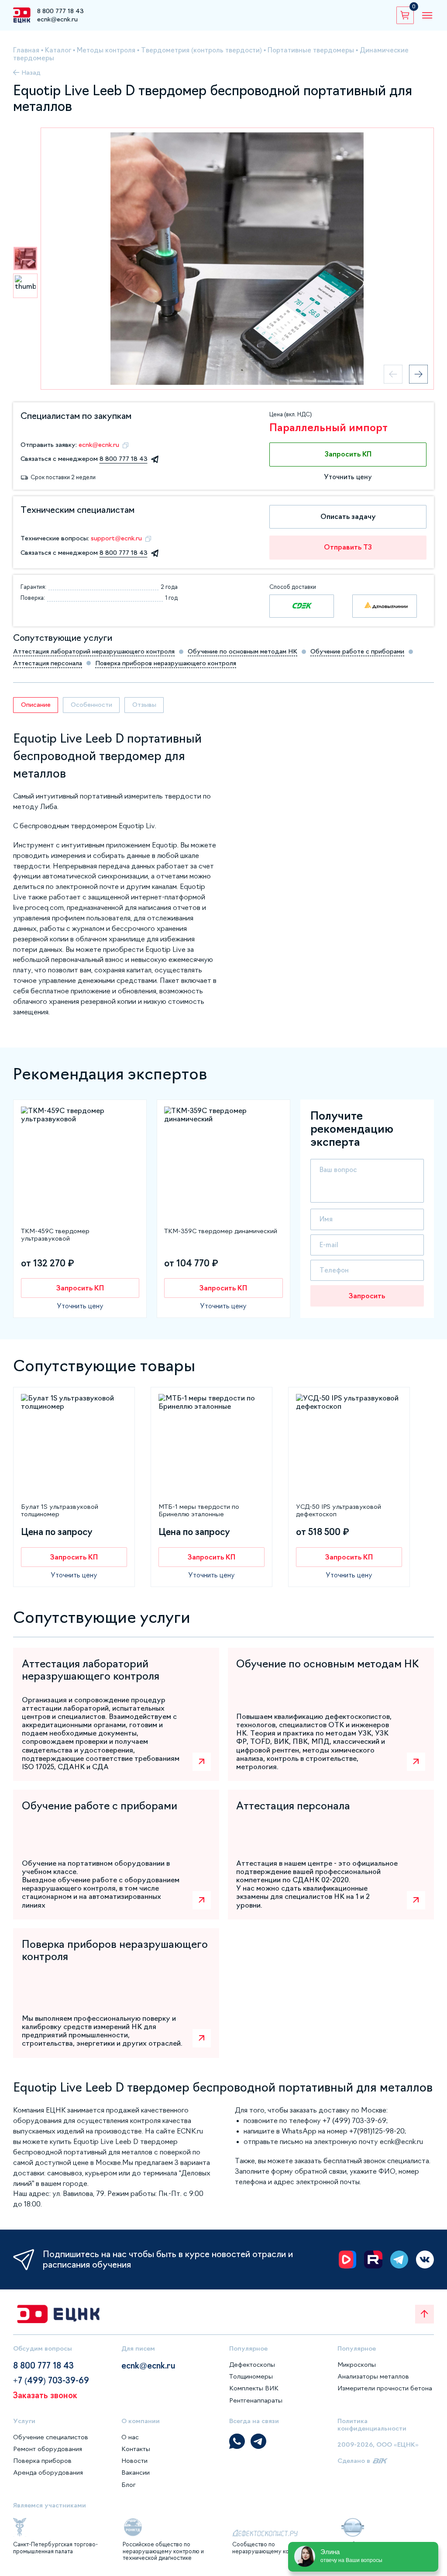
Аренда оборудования (48, 2472)
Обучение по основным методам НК (242, 651)
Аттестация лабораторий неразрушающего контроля (94, 651)
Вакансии (136, 2472)
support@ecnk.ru (116, 538)
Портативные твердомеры (311, 50)
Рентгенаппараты (256, 2400)
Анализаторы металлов (373, 2376)
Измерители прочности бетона (385, 2388)
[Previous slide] (393, 374)
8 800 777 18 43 (60, 11)
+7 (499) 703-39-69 (51, 2381)
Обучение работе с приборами (357, 651)
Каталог (58, 50)
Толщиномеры (251, 2376)
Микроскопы (357, 2365)
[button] (25, 259)
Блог (129, 2485)
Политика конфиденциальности (372, 2425)
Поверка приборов (42, 2461)
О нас (130, 2437)
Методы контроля (106, 50)
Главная (26, 50)
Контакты (136, 2449)
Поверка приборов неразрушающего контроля (166, 663)
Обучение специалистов (51, 2437)
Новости (134, 2461)
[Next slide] (418, 374)
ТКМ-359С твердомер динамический (221, 1231)
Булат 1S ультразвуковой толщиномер (60, 1510)
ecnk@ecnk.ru (57, 19)
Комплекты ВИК (254, 2388)
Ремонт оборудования (48, 2449)
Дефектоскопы (252, 2365)
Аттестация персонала (48, 663)
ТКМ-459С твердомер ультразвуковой (55, 1235)
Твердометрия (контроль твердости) (201, 50)
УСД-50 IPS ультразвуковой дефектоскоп (339, 1510)
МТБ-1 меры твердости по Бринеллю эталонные (199, 1510)
